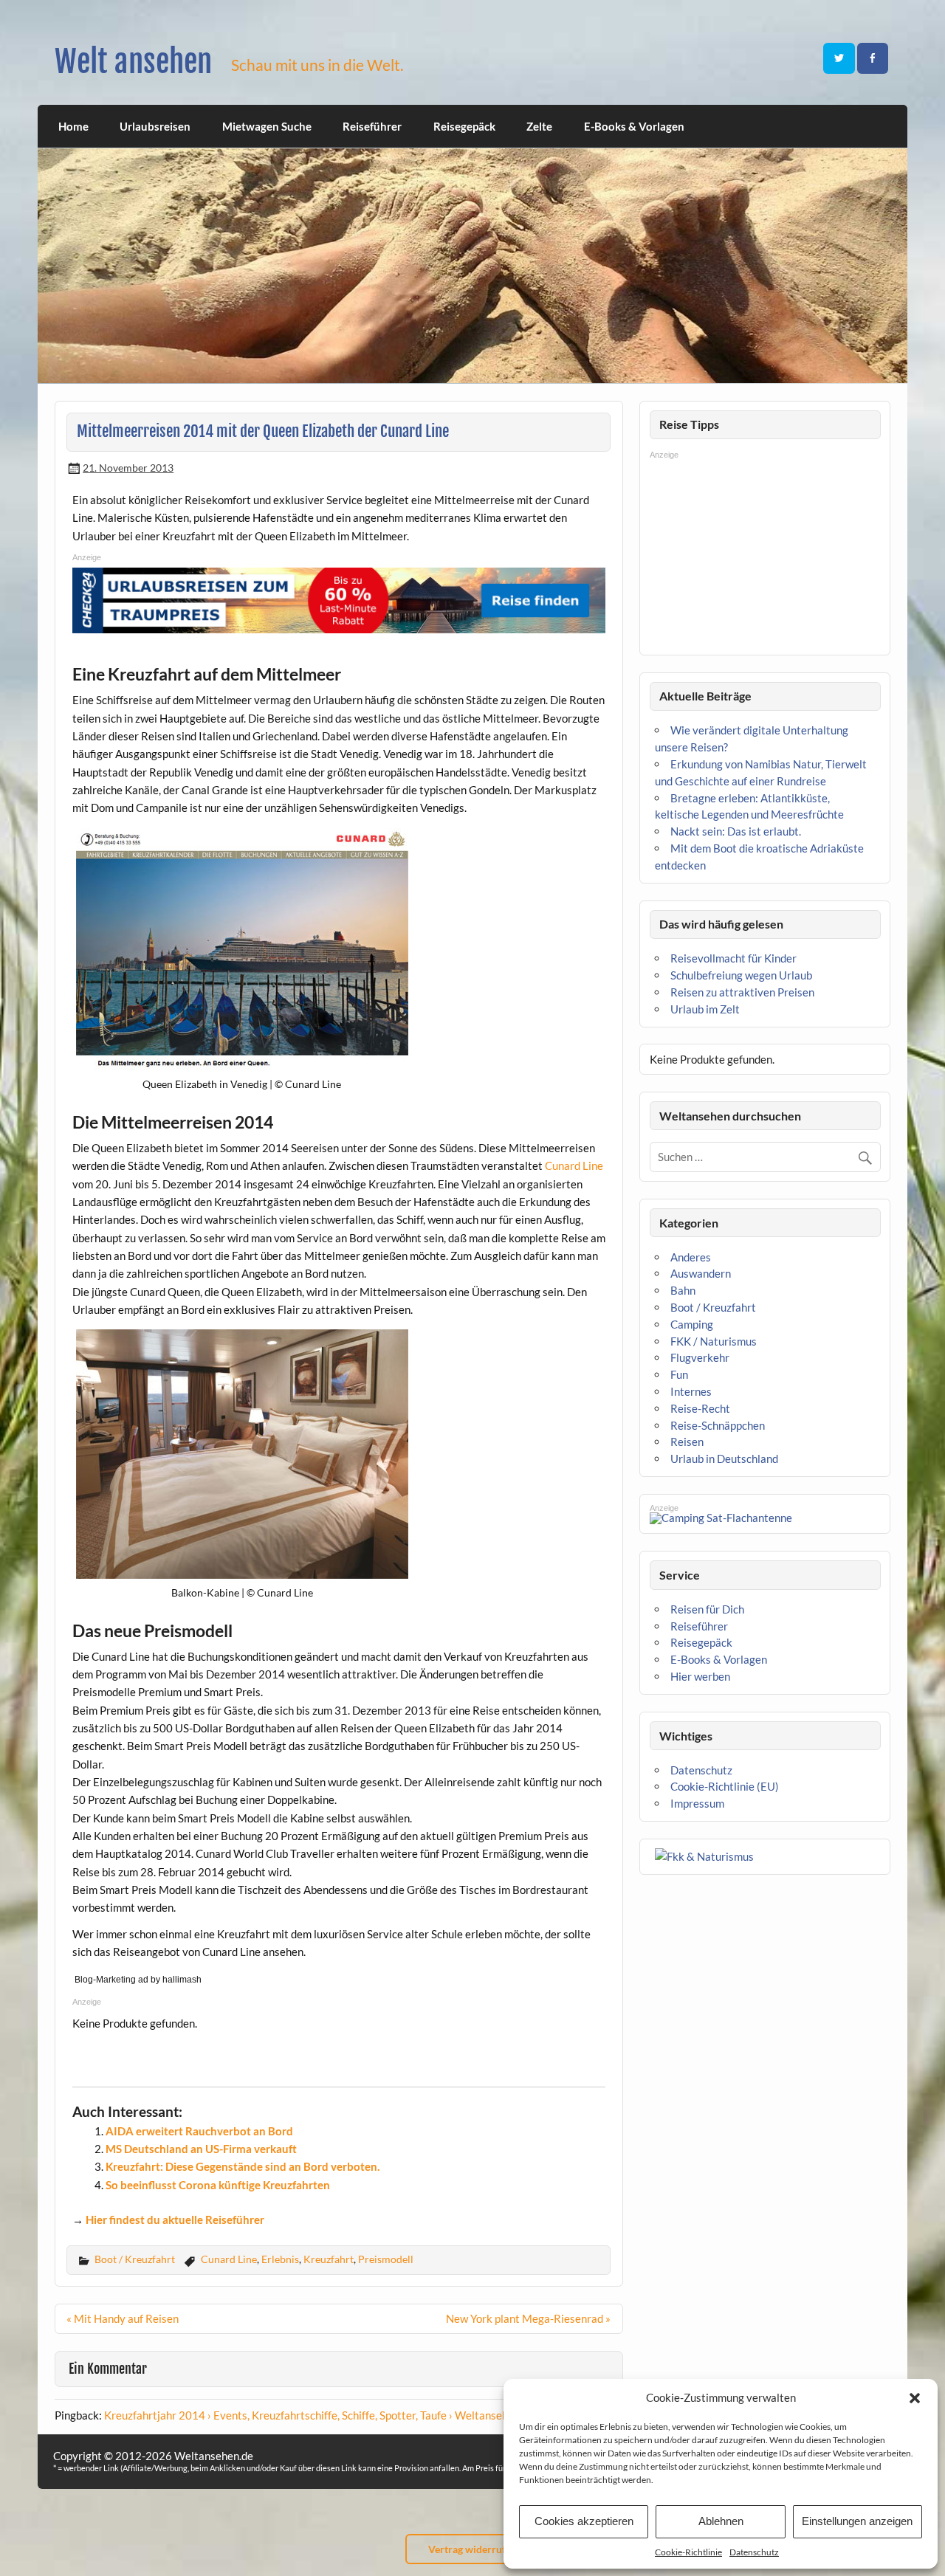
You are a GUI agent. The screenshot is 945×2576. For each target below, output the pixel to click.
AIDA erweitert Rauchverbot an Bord (199, 2131)
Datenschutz (754, 2552)
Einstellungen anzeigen (857, 2521)
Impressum (697, 1803)
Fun (679, 1374)
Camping (692, 1324)
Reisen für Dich (707, 1609)
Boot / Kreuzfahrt (135, 2259)
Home (73, 126)
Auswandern (701, 1273)
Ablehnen (721, 2521)
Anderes (691, 1257)
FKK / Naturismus (714, 1341)
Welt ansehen (133, 62)
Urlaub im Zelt (705, 1009)
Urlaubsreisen (155, 126)
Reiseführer (372, 126)
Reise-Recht (700, 1408)
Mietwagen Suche (267, 126)
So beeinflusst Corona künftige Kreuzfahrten (218, 2185)
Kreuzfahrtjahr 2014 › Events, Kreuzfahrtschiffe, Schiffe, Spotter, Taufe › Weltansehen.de (319, 2415)
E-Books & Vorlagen (634, 126)
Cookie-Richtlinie (688, 2552)
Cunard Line (574, 1165)
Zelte (539, 126)
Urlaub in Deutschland (724, 1459)
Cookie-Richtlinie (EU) (725, 1786)
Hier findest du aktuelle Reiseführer (175, 2219)
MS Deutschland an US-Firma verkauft (201, 2149)
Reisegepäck (464, 126)
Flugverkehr (700, 1357)
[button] (915, 2398)
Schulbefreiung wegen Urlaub (741, 975)
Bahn (683, 1290)
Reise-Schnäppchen (718, 1425)
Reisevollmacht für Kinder (733, 958)
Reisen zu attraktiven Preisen (742, 992)
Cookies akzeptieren (584, 2521)
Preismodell (386, 2259)
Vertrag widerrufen (472, 2549)
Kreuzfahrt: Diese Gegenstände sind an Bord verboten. (243, 2166)
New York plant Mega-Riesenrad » (528, 2318)
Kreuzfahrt (329, 2259)
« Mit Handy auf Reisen (123, 2318)
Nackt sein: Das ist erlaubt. (736, 831)
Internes (691, 1391)
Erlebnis (280, 2259)
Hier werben (700, 1676)
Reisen (687, 1442)
